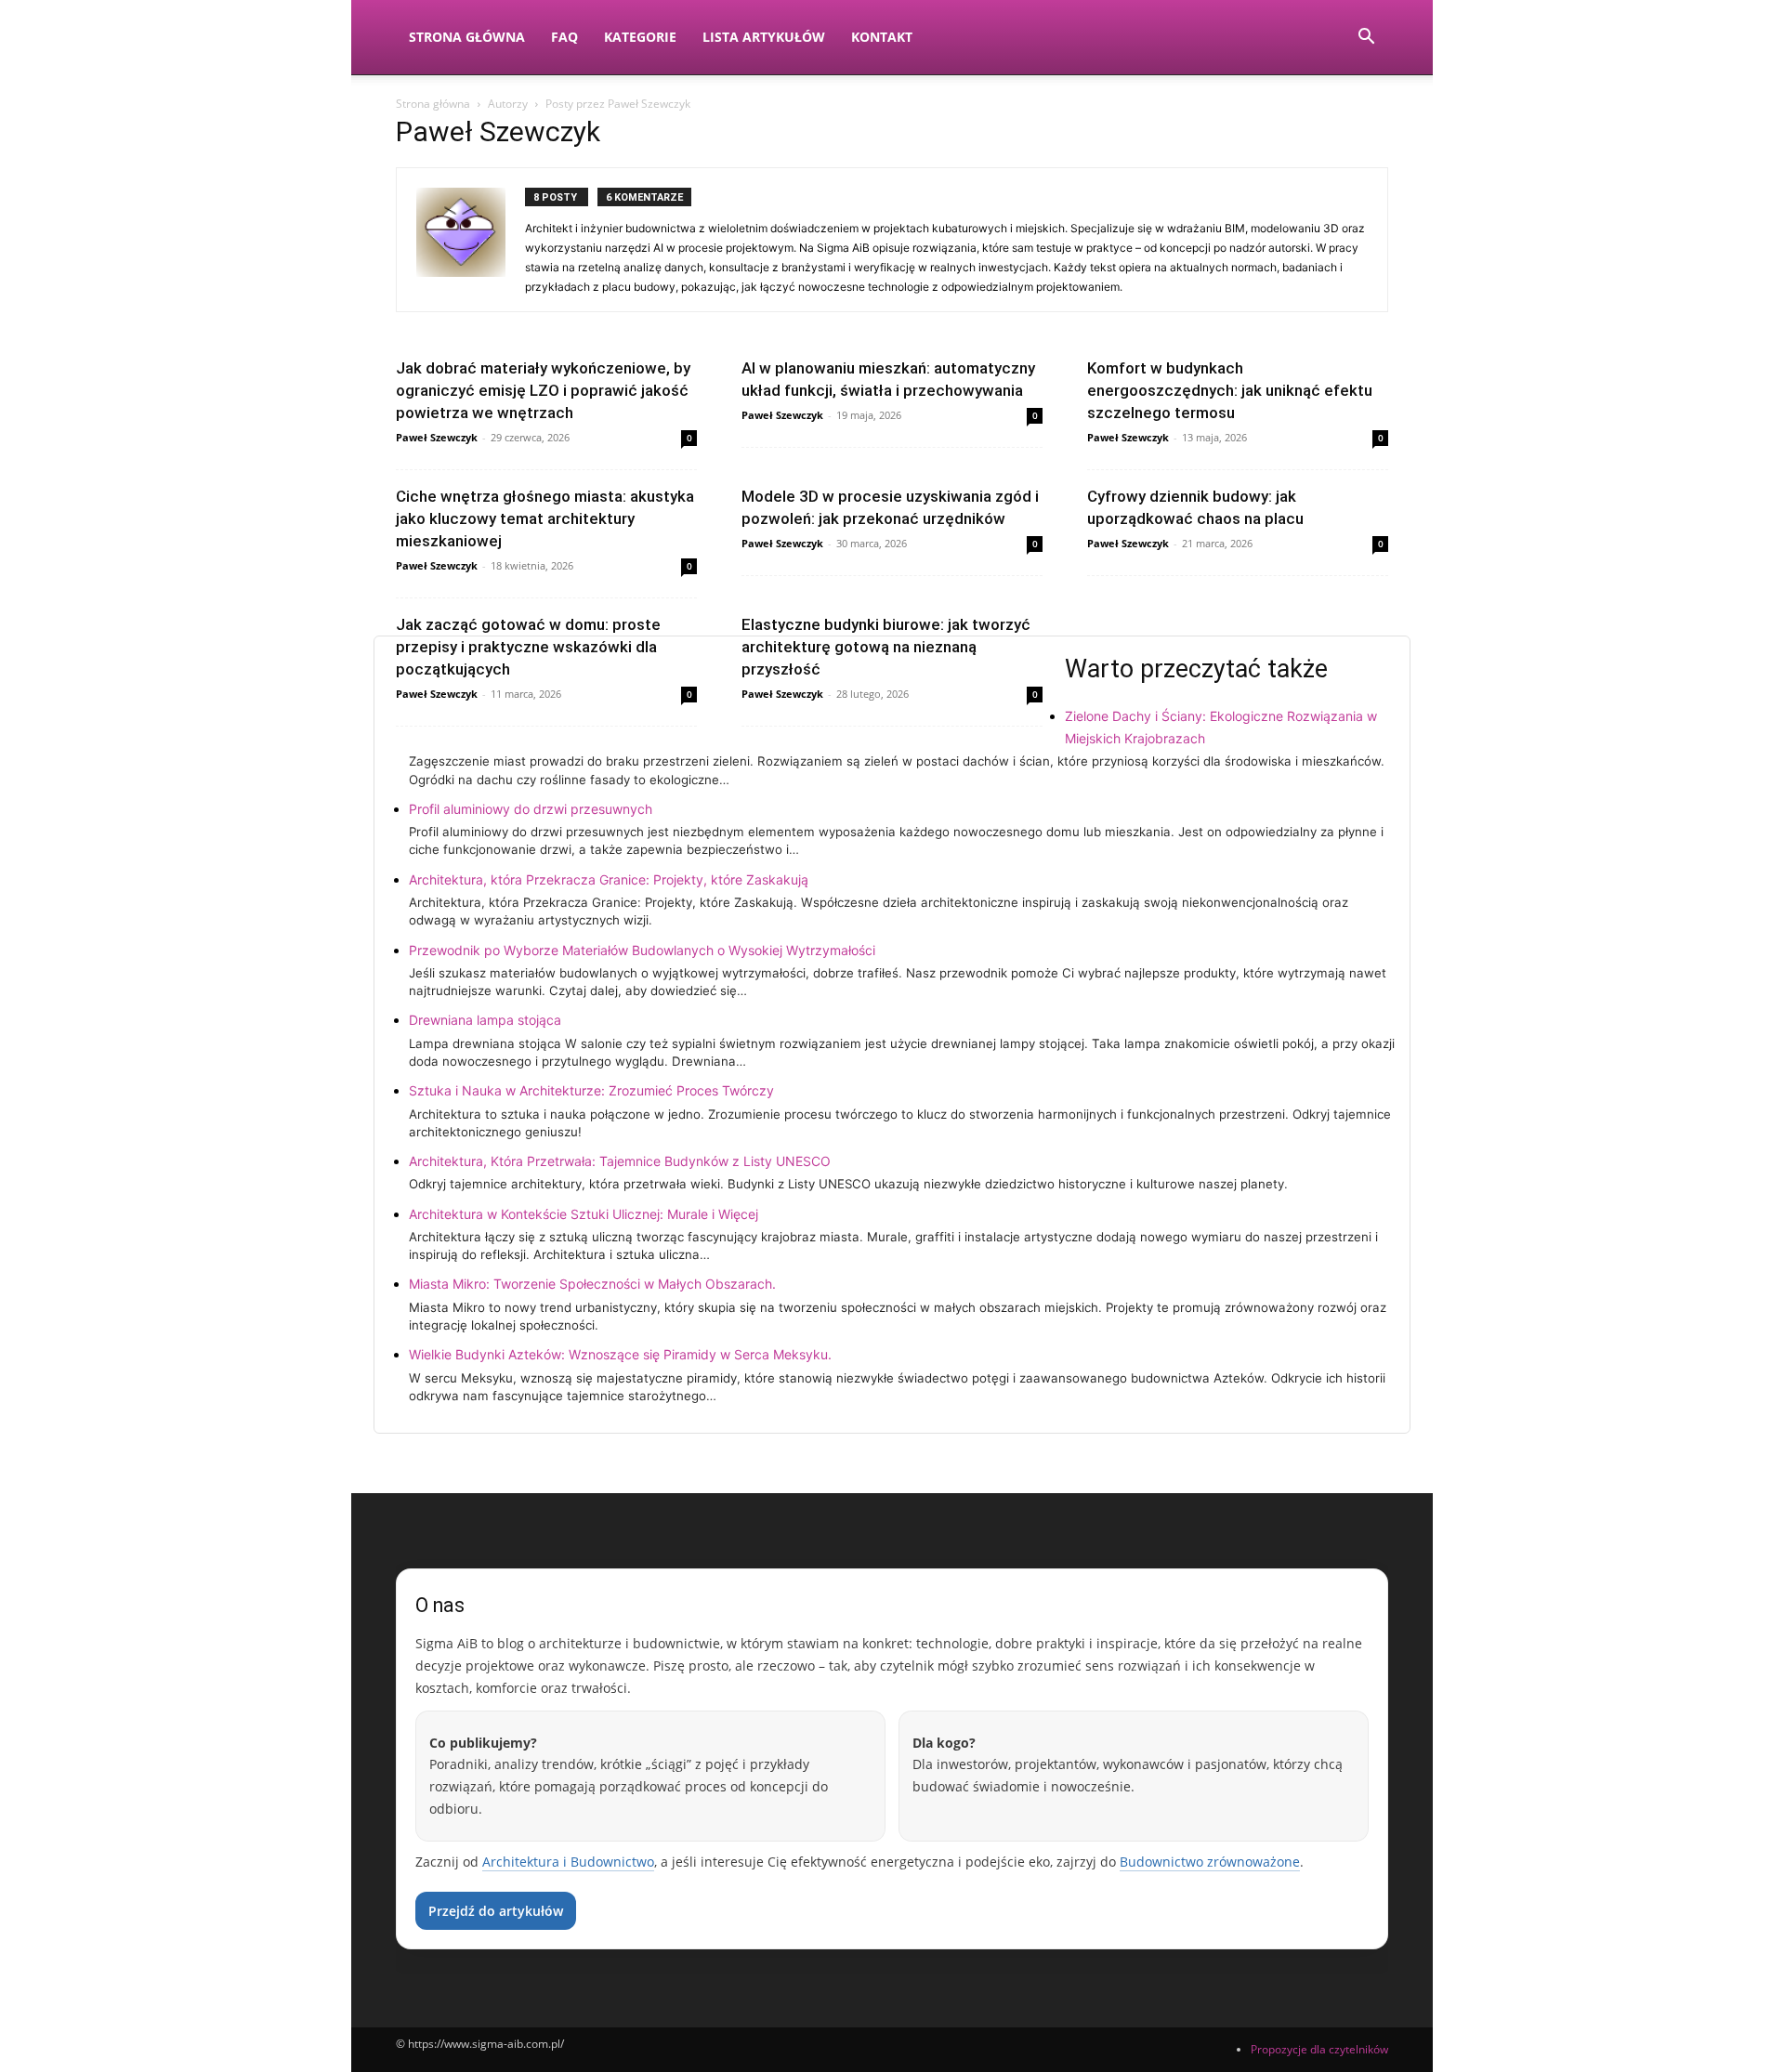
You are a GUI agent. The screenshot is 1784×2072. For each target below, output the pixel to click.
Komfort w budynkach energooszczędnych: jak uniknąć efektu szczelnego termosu (1230, 390)
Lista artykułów (764, 37)
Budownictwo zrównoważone (1210, 1862)
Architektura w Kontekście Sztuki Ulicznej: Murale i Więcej (584, 1214)
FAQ (564, 37)
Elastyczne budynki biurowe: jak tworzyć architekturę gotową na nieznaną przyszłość (886, 647)
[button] (1366, 39)
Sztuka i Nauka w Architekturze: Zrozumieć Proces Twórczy (591, 1090)
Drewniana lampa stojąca (485, 1020)
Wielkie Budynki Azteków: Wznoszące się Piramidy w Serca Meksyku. (620, 1354)
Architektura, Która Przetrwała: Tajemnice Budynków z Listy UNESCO (620, 1161)
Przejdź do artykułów (496, 1911)
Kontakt (882, 37)
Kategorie (640, 37)
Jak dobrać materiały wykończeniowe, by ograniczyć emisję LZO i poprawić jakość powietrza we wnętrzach (543, 390)
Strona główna (433, 104)
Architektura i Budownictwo (568, 1862)
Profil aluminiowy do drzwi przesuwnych (531, 809)
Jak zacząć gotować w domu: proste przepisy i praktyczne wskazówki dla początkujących (528, 647)
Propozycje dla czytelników (1319, 2049)
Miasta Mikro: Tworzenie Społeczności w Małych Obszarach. (592, 1284)
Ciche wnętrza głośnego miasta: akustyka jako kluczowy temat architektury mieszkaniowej (545, 518)
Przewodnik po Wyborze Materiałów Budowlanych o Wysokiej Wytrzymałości (642, 950)
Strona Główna (467, 37)
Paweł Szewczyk (437, 437)
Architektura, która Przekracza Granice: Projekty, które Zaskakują (609, 879)
